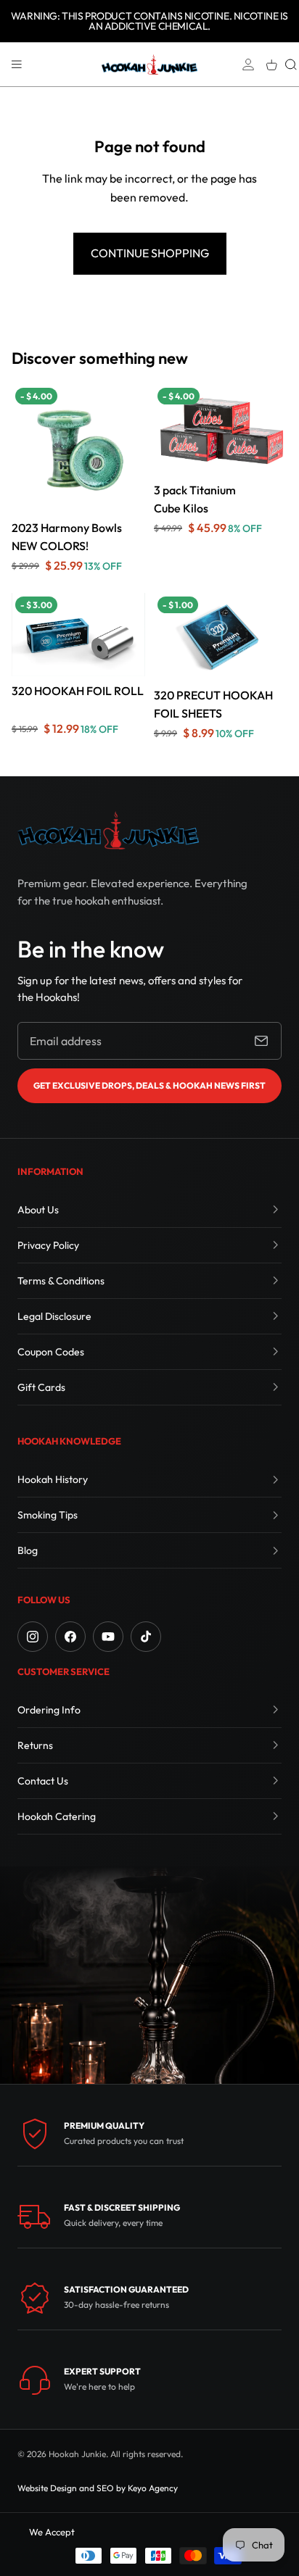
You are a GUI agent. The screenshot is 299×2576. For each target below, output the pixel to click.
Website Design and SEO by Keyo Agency (98, 2488)
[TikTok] (146, 1637)
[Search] (291, 65)
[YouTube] (108, 1637)
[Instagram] (33, 1637)
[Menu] (17, 65)
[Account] (248, 65)
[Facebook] (70, 1637)
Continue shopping (150, 253)
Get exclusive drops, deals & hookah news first (149, 1085)
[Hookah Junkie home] (108, 830)
